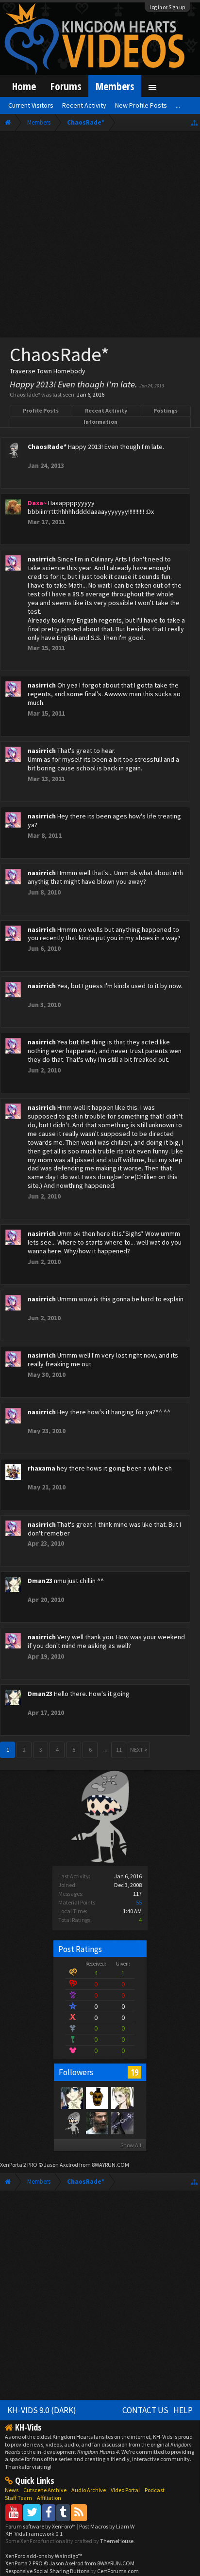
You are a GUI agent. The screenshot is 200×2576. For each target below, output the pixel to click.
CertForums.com (118, 2571)
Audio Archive (89, 2490)
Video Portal (125, 2490)
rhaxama (42, 1468)
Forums (66, 86)
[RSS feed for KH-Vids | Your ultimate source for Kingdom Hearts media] (79, 2512)
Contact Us (145, 2410)
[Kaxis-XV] (122, 2123)
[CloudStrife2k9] (97, 2123)
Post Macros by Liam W (107, 2526)
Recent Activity (106, 410)
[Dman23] (71, 2097)
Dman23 (40, 1581)
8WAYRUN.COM (110, 2165)
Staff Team (18, 2498)
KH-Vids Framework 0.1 (34, 2534)
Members (115, 86)
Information (100, 422)
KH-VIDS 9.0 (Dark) (42, 2410)
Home (24, 86)
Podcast (155, 2490)
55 (139, 1902)
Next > (139, 1750)
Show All (131, 2145)
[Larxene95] (122, 2097)
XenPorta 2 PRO (19, 2165)
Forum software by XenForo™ (41, 2526)
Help (183, 2410)
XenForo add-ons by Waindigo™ (44, 2556)
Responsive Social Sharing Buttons (47, 2571)
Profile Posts (41, 410)
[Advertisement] (100, 237)
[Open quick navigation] (194, 122)
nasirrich (42, 559)
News (12, 2490)
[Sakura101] (71, 2123)
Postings (166, 410)
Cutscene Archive (45, 2490)
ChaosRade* (47, 447)
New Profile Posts (141, 105)
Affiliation (49, 2498)
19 (134, 2072)
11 (119, 1750)
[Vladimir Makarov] (97, 2097)
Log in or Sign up (167, 7)
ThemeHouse (117, 2541)
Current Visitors (31, 105)
